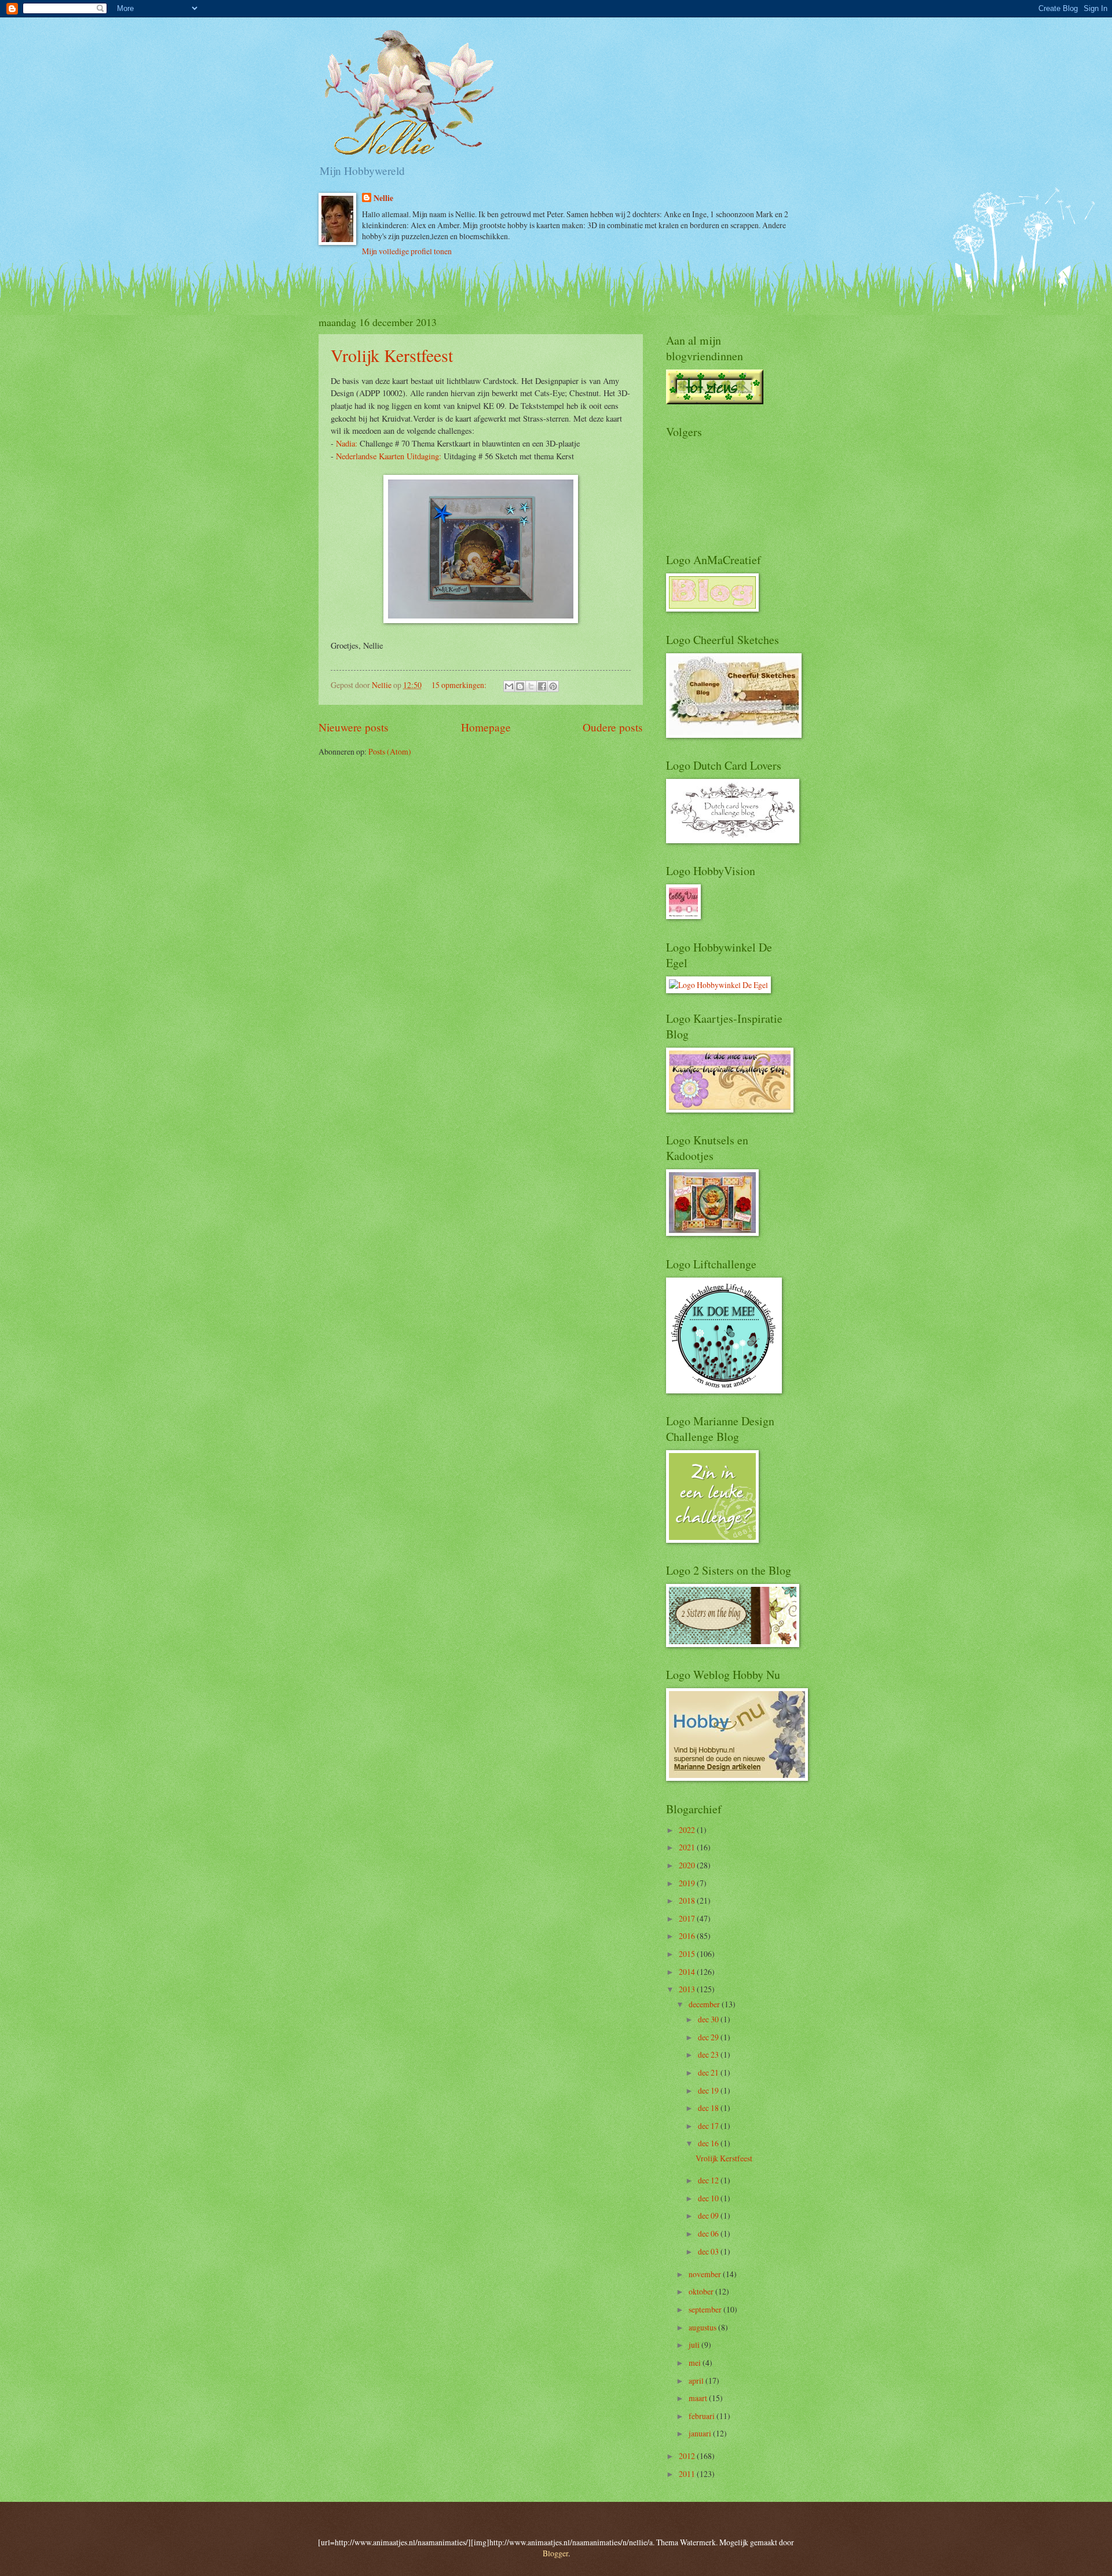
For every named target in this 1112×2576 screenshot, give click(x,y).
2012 (688, 2456)
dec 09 (709, 2215)
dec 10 (709, 2198)
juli (695, 2345)
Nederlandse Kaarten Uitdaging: (389, 456)
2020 (688, 1865)
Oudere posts (613, 727)
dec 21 (709, 2072)
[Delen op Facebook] (542, 686)
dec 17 (709, 2126)
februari (703, 2416)
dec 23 (709, 2054)
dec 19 (709, 2090)
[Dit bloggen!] (520, 686)
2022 (688, 1830)
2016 (688, 1936)
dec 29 (709, 2037)
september (706, 2309)
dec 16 (709, 2143)
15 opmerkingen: (460, 685)
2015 (688, 1954)
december (705, 2004)
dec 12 (709, 2180)
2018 (688, 1900)
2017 (688, 1918)
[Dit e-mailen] (509, 686)
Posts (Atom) (390, 751)
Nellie (383, 198)
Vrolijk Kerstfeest (392, 355)
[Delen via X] (531, 686)
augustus (703, 2327)
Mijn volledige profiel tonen (407, 251)
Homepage (486, 727)
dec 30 (709, 2019)
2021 (688, 1847)
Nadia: (347, 443)
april (697, 2381)
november (706, 2274)
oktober (702, 2291)
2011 (688, 2474)
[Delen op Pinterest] (553, 686)
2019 (688, 1883)
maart (699, 2398)
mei (696, 2363)
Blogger (555, 2553)
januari (701, 2433)
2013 (688, 1989)
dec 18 (709, 2108)
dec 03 (709, 2251)
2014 (688, 1972)
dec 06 (709, 2233)
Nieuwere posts (354, 727)
